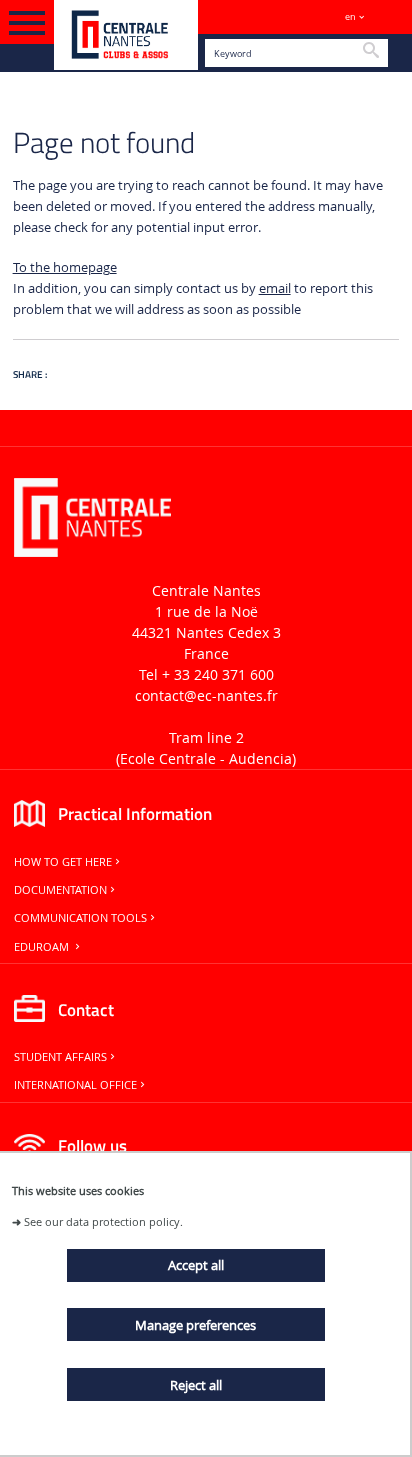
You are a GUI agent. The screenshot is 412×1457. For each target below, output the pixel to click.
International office (75, 1085)
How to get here (63, 862)
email (275, 288)
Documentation (60, 890)
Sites (387, 16)
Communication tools (80, 918)
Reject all (196, 1385)
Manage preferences (195, 1325)
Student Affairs (60, 1057)
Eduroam (43, 947)
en (350, 16)
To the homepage (65, 267)
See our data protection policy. (103, 1221)
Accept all (196, 1265)
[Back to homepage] (126, 35)
